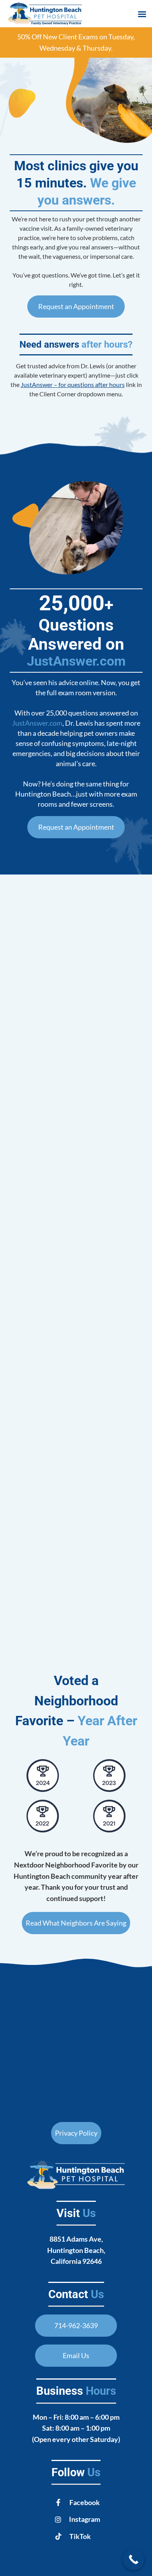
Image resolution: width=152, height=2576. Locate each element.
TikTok (80, 2536)
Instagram (85, 2519)
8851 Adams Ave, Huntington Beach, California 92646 (76, 2250)
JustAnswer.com (76, 661)
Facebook (85, 2502)
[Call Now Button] (133, 2559)
